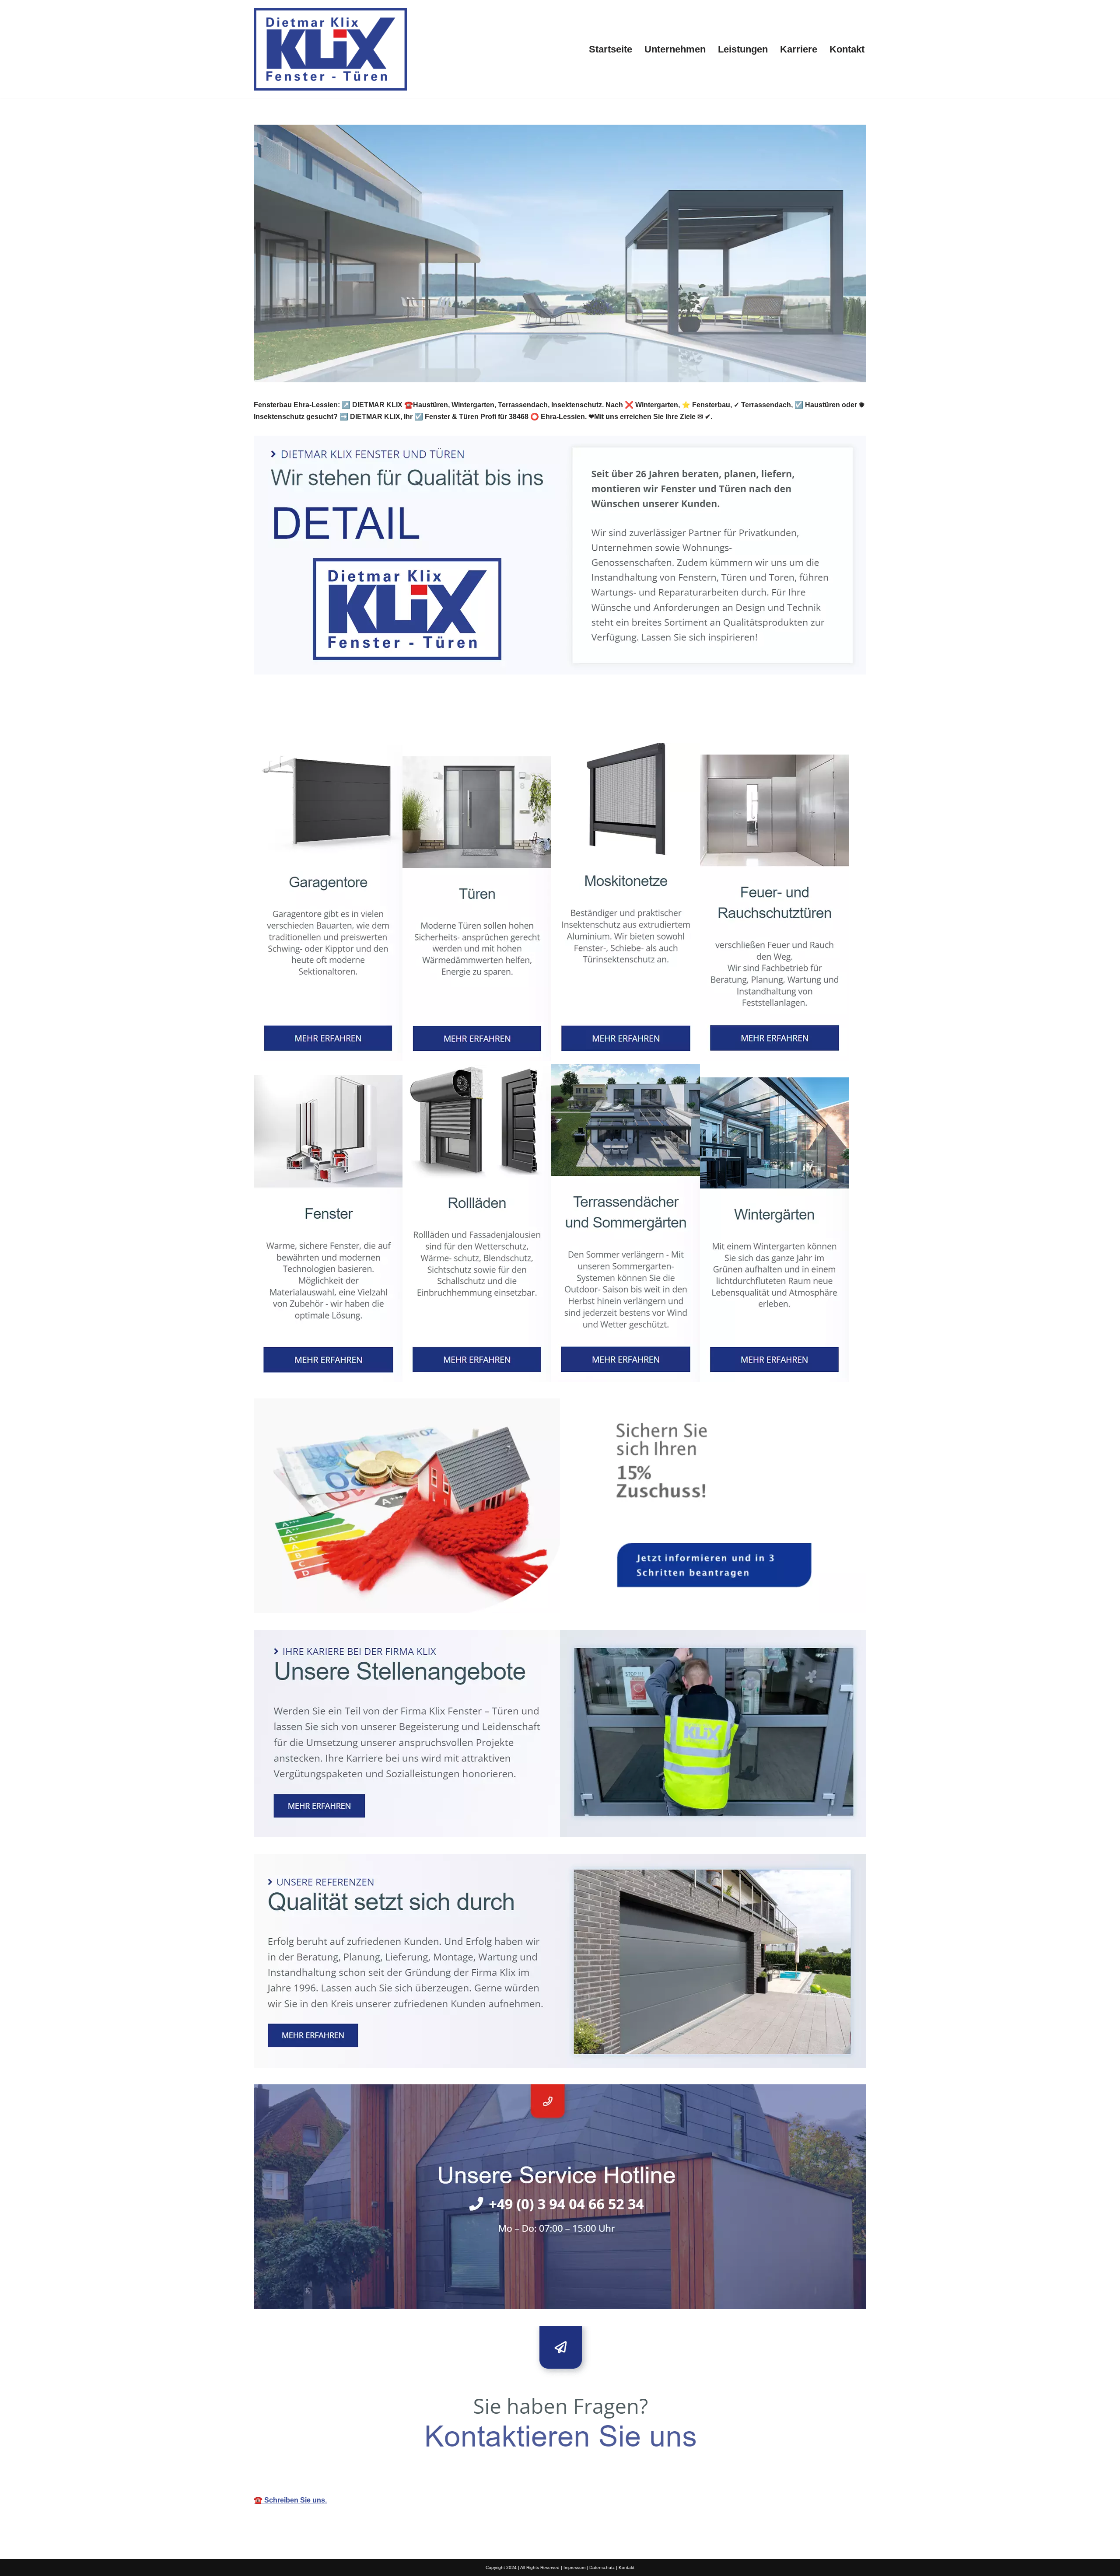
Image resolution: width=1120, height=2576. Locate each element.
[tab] (303, 723)
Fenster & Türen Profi (303, 723)
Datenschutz (602, 2567)
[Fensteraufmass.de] (330, 49)
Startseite (611, 49)
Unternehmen (675, 49)
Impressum (574, 2567)
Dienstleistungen (396, 723)
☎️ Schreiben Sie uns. (290, 2500)
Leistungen (743, 49)
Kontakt (847, 49)
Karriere (799, 49)
